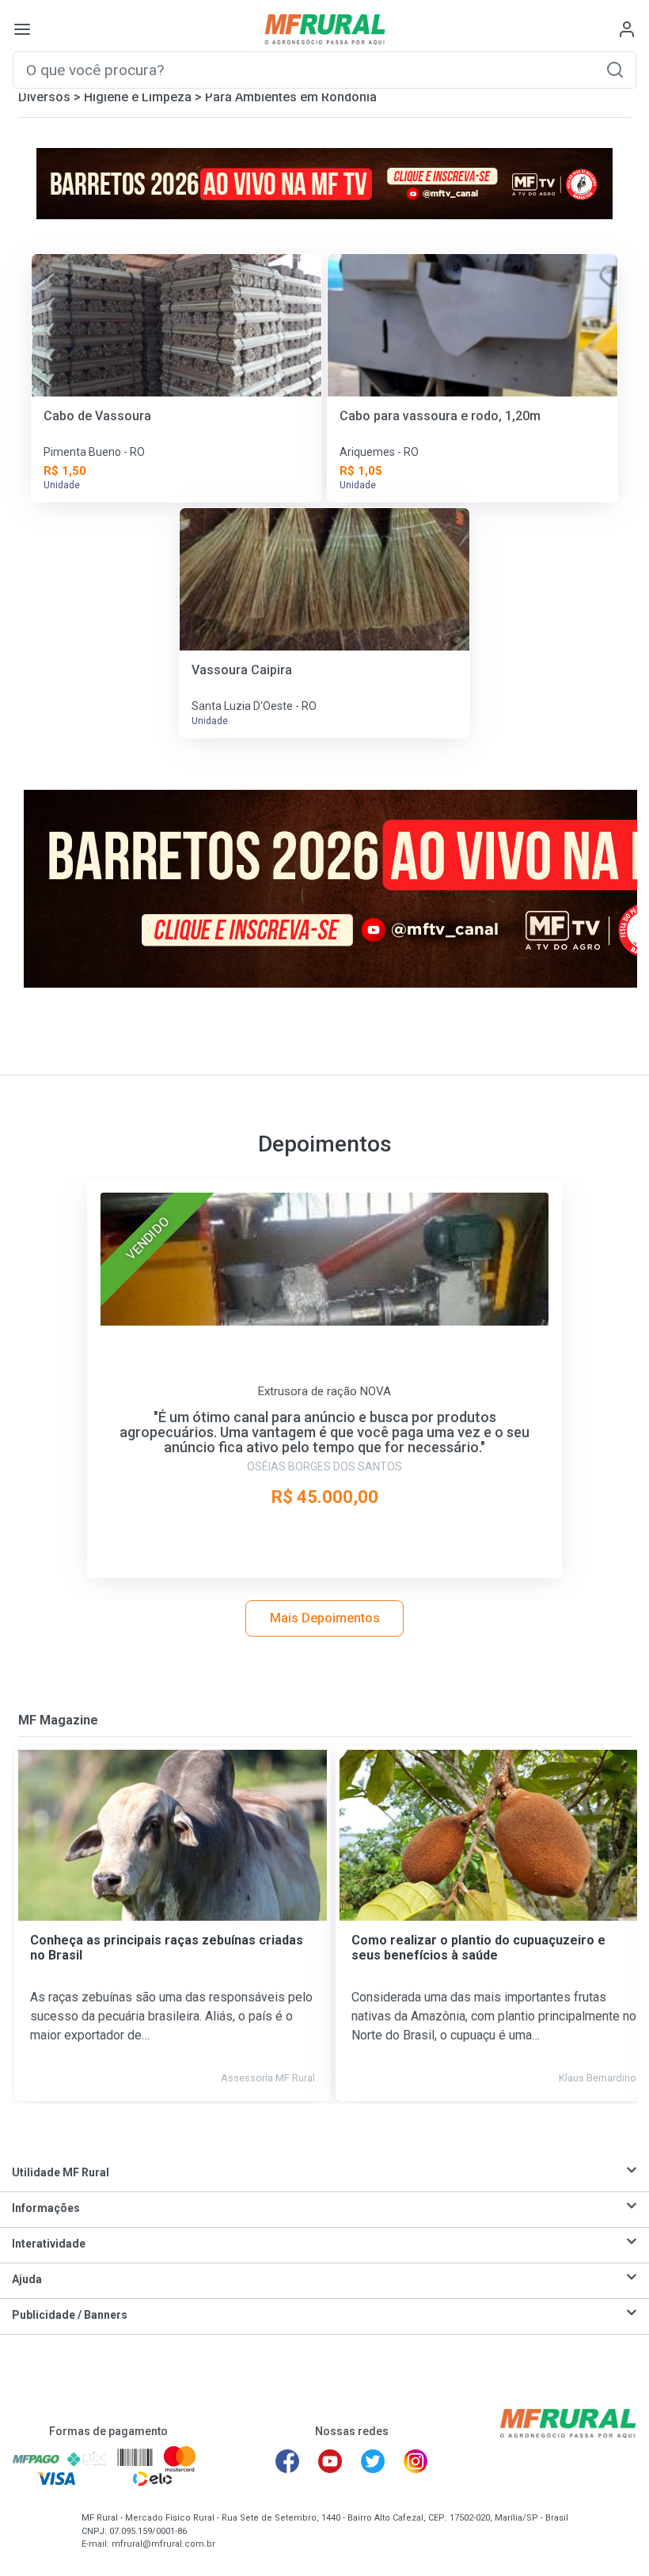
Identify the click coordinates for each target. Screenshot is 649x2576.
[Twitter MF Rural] (373, 2461)
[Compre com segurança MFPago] (36, 2458)
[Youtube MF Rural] (330, 2461)
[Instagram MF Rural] (416, 2461)
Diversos (44, 97)
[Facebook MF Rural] (287, 2461)
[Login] (627, 29)
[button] (615, 69)
